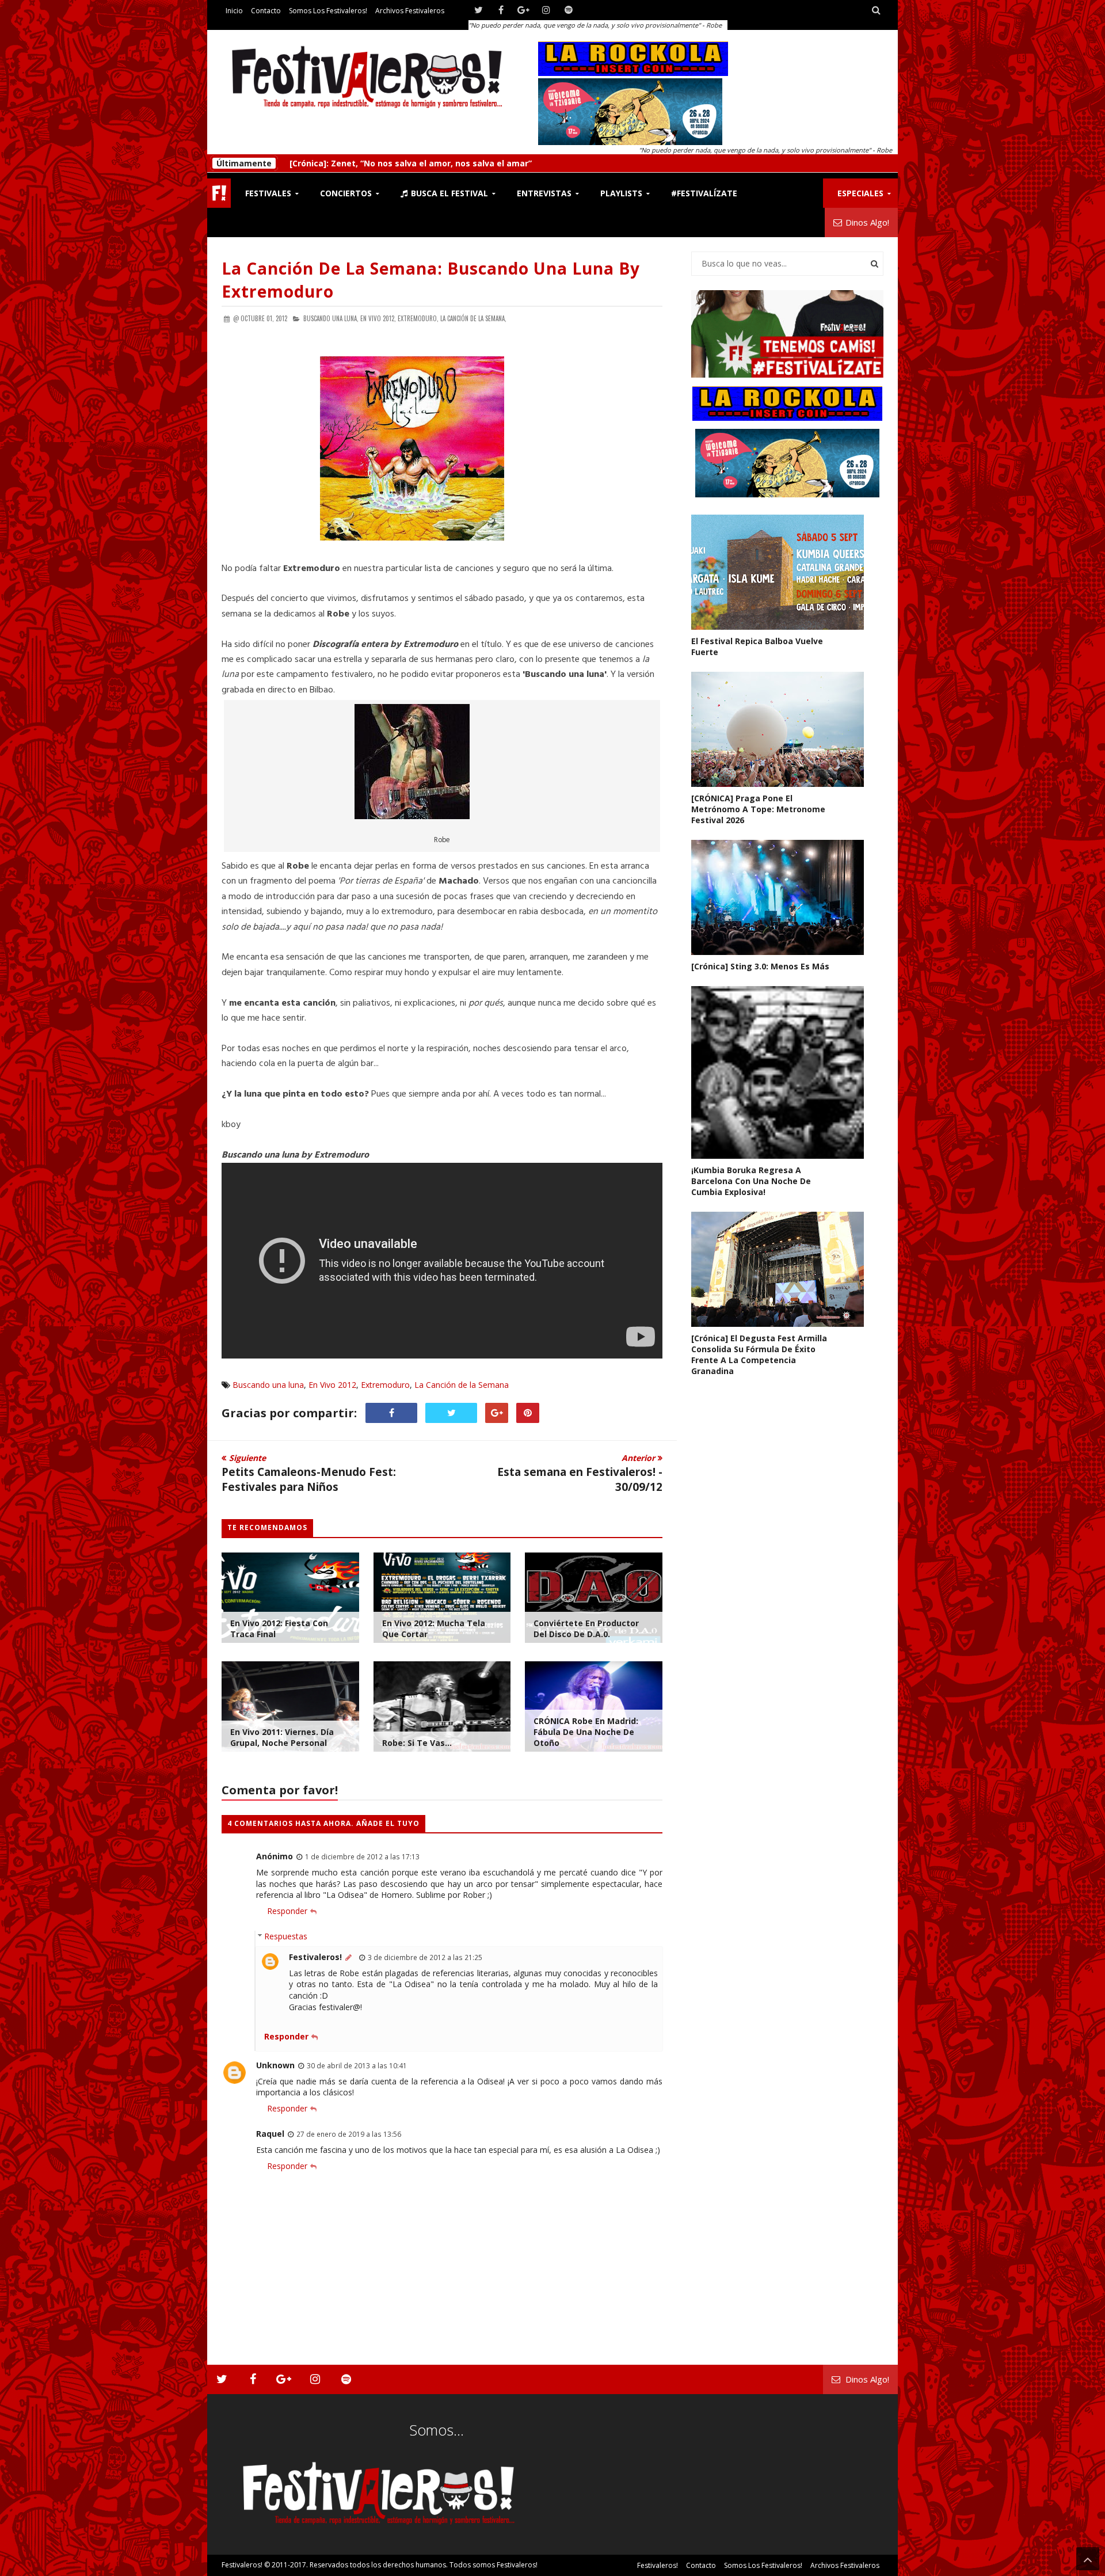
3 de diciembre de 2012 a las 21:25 (425, 1957)
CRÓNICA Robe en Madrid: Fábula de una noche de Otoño (586, 1732)
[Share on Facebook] (391, 1413)
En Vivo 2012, (378, 318)
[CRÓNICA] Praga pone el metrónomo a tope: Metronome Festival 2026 (758, 809)
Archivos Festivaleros (410, 11)
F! (219, 193)
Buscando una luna (268, 1385)
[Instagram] (546, 10)
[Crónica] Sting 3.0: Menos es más (359, 163)
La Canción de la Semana (462, 1385)
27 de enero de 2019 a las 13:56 (349, 2134)
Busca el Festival (448, 193)
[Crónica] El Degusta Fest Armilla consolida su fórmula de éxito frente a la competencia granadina (759, 1354)
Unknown (275, 2065)
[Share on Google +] (497, 1413)
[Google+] (523, 10)
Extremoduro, (418, 318)
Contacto (266, 11)
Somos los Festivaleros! (328, 11)
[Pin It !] (528, 1413)
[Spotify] (568, 10)
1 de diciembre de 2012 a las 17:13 (362, 1856)
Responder (287, 1911)
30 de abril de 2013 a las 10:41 (357, 2065)
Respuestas (286, 1936)
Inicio (234, 11)
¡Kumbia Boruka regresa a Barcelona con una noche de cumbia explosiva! (751, 1181)
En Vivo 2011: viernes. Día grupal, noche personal (282, 1737)
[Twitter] (479, 10)
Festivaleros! (315, 1957)
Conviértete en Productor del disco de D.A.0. (586, 1628)
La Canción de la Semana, (473, 318)
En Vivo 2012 (332, 1385)
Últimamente (244, 163)
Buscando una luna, (331, 318)
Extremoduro (385, 1385)
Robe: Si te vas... (417, 1743)
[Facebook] (501, 10)
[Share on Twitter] (451, 1413)
